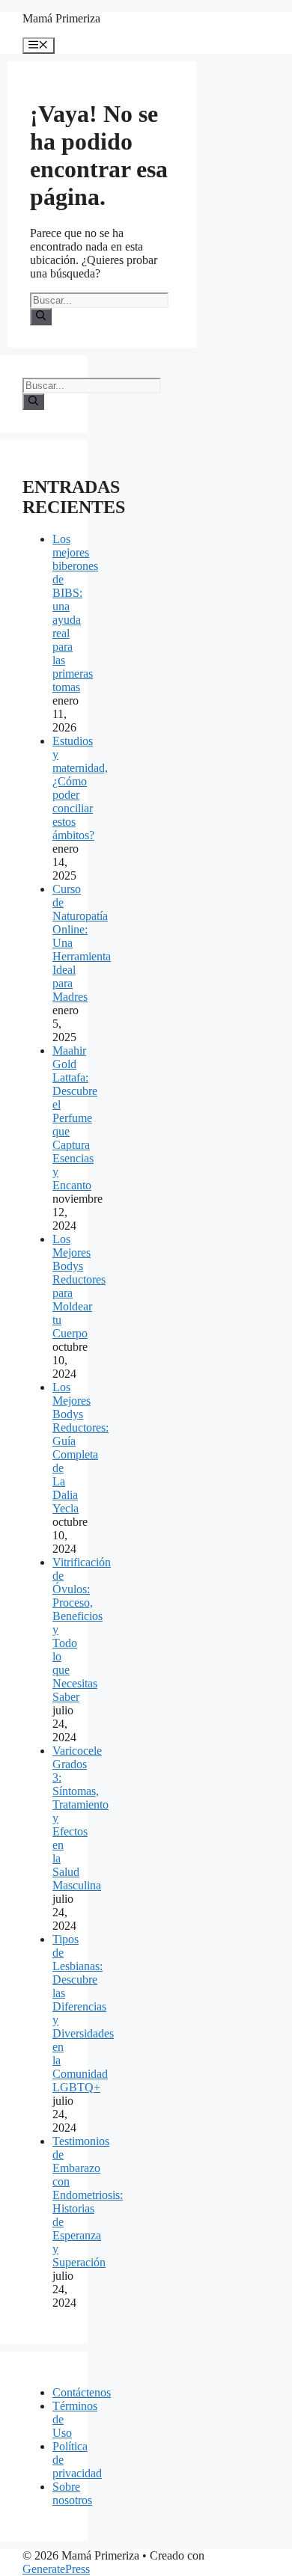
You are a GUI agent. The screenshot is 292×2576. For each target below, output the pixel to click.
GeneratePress (56, 2569)
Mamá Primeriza (61, 18)
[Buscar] (41, 316)
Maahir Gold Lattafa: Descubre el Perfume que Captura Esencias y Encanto (75, 1118)
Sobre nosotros (72, 2493)
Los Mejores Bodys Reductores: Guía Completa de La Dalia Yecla (80, 1448)
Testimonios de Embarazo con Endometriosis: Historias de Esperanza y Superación (88, 2202)
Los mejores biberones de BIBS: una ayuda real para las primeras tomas (75, 613)
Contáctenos (82, 2392)
